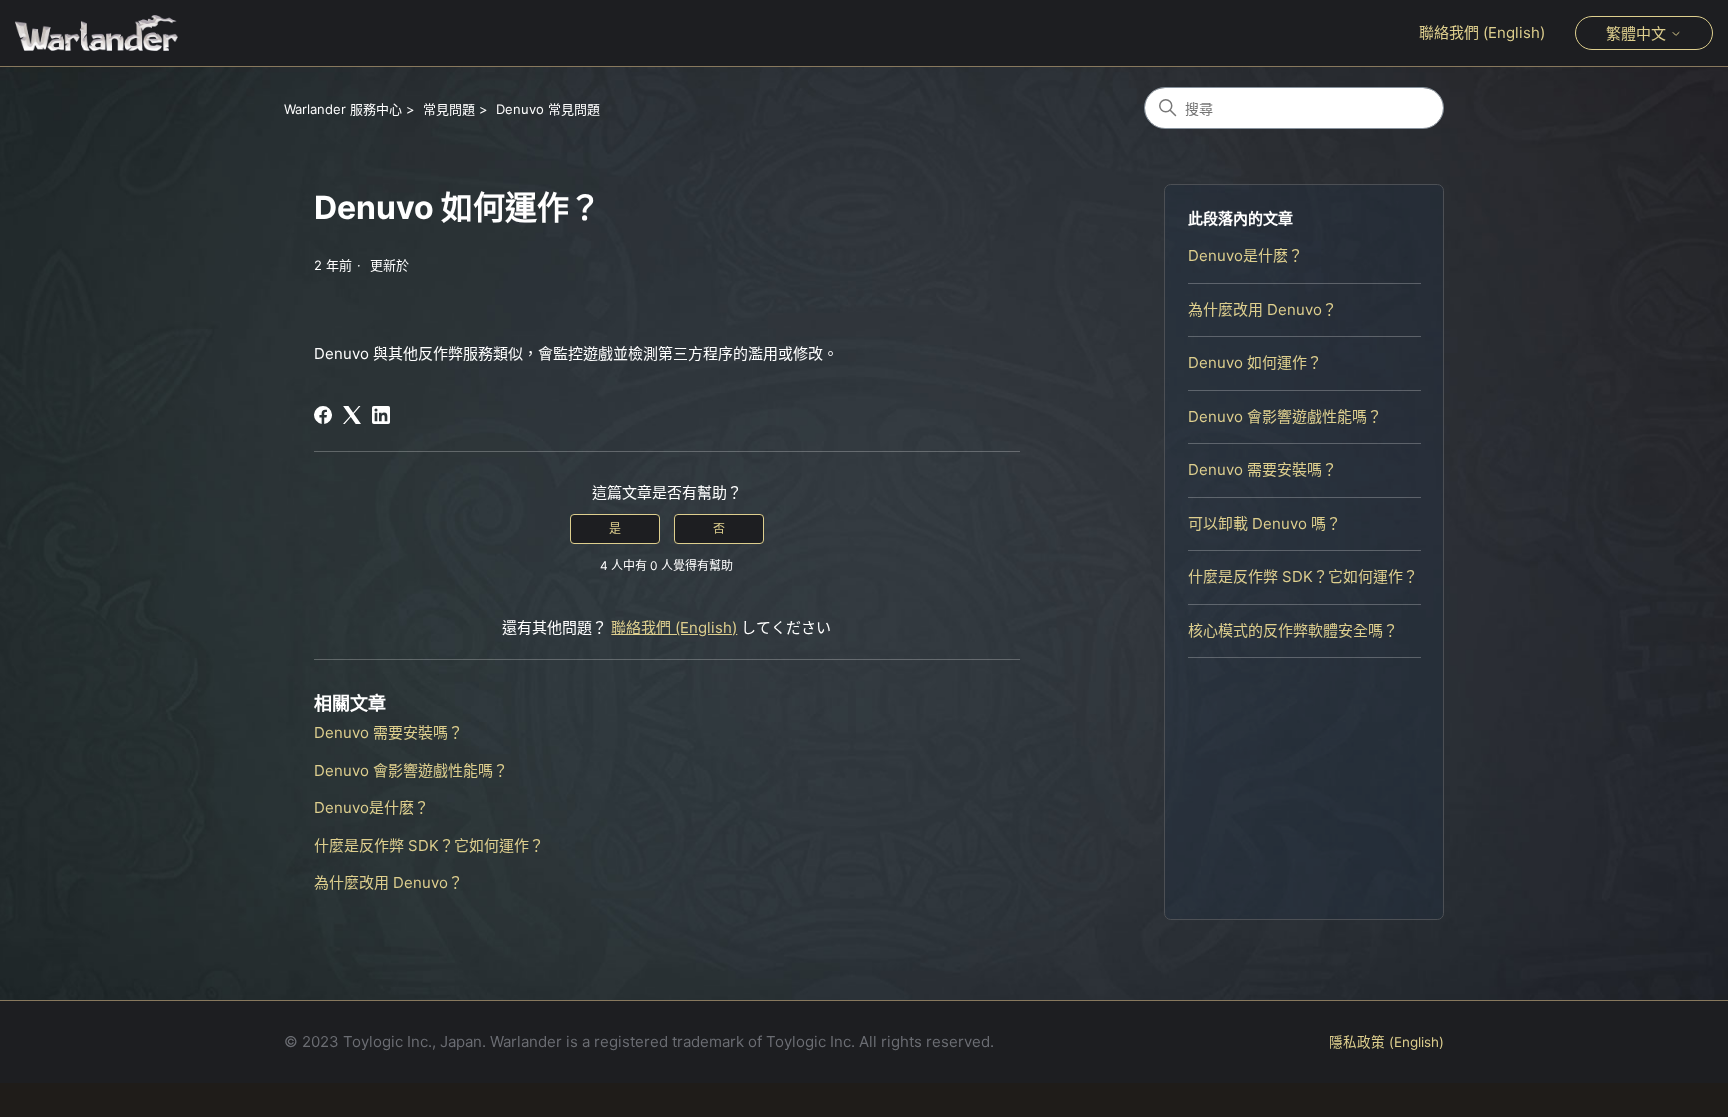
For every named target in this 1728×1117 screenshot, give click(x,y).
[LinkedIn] (381, 415)
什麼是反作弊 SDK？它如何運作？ (1303, 576)
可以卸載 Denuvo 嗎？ (1264, 523)
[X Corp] (352, 415)
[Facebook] (323, 415)
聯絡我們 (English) (1482, 32)
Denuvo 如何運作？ (1255, 362)
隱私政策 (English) (1386, 1042)
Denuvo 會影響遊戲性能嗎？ (1285, 416)
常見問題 (449, 109)
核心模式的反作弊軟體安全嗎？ (1293, 630)
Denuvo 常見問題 (548, 109)
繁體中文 (1638, 33)
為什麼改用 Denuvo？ (1262, 309)
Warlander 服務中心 (343, 109)
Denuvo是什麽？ (1245, 255)
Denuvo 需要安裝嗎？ (1262, 469)
